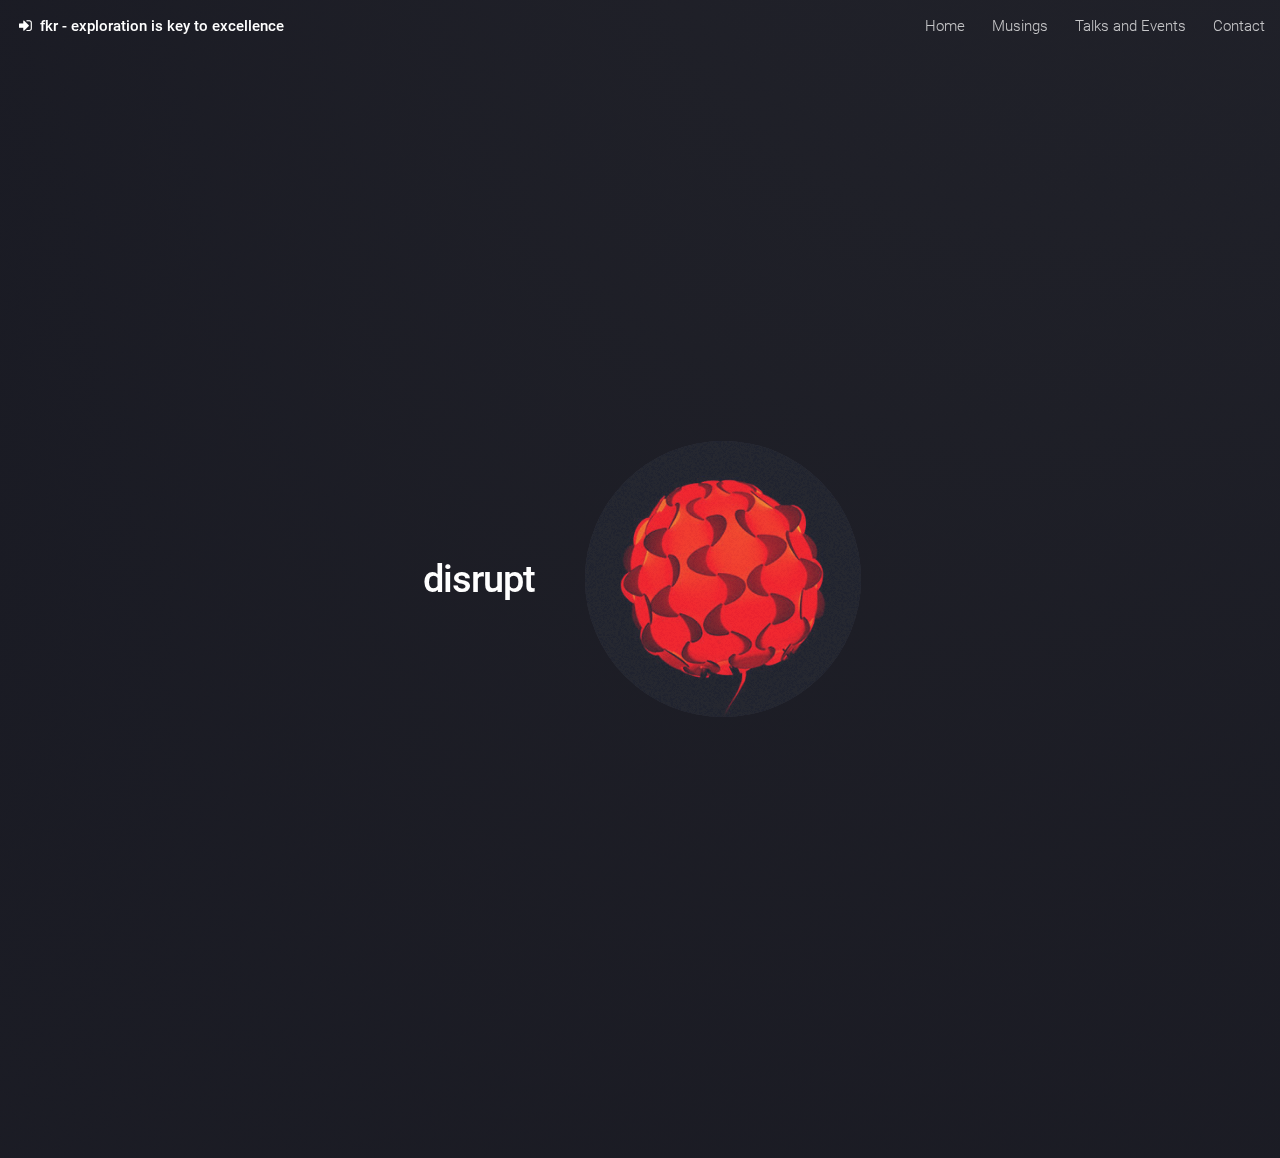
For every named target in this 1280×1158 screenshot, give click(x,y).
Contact (1239, 26)
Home (945, 26)
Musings (1020, 26)
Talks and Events (1130, 26)
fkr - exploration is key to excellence (158, 26)
